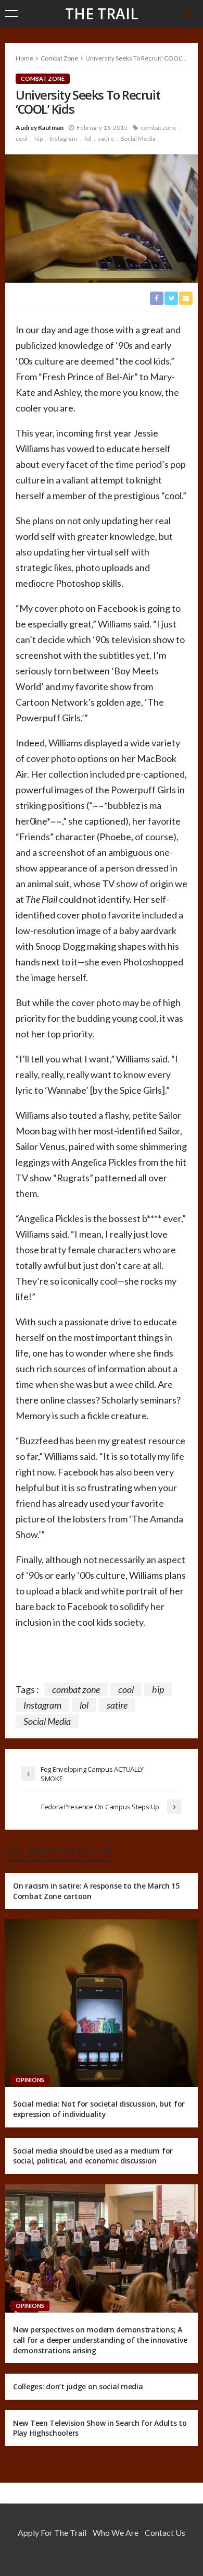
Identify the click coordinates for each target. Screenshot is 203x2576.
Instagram (64, 138)
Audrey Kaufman (40, 128)
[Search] (189, 14)
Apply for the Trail (52, 2532)
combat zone (158, 128)
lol (88, 138)
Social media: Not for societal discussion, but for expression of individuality (99, 2109)
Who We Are (116, 2532)
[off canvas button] (11, 14)
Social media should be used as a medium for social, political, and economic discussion (93, 2156)
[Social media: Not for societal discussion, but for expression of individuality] (102, 2003)
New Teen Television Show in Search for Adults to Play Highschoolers (100, 2428)
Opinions (30, 2080)
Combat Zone (43, 78)
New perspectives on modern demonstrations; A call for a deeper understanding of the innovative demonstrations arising (100, 2340)
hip (39, 138)
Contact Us (165, 2532)
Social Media (138, 138)
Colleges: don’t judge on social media (78, 2386)
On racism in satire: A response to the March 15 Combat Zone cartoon (96, 1891)
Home (24, 58)
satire (106, 138)
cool (22, 138)
